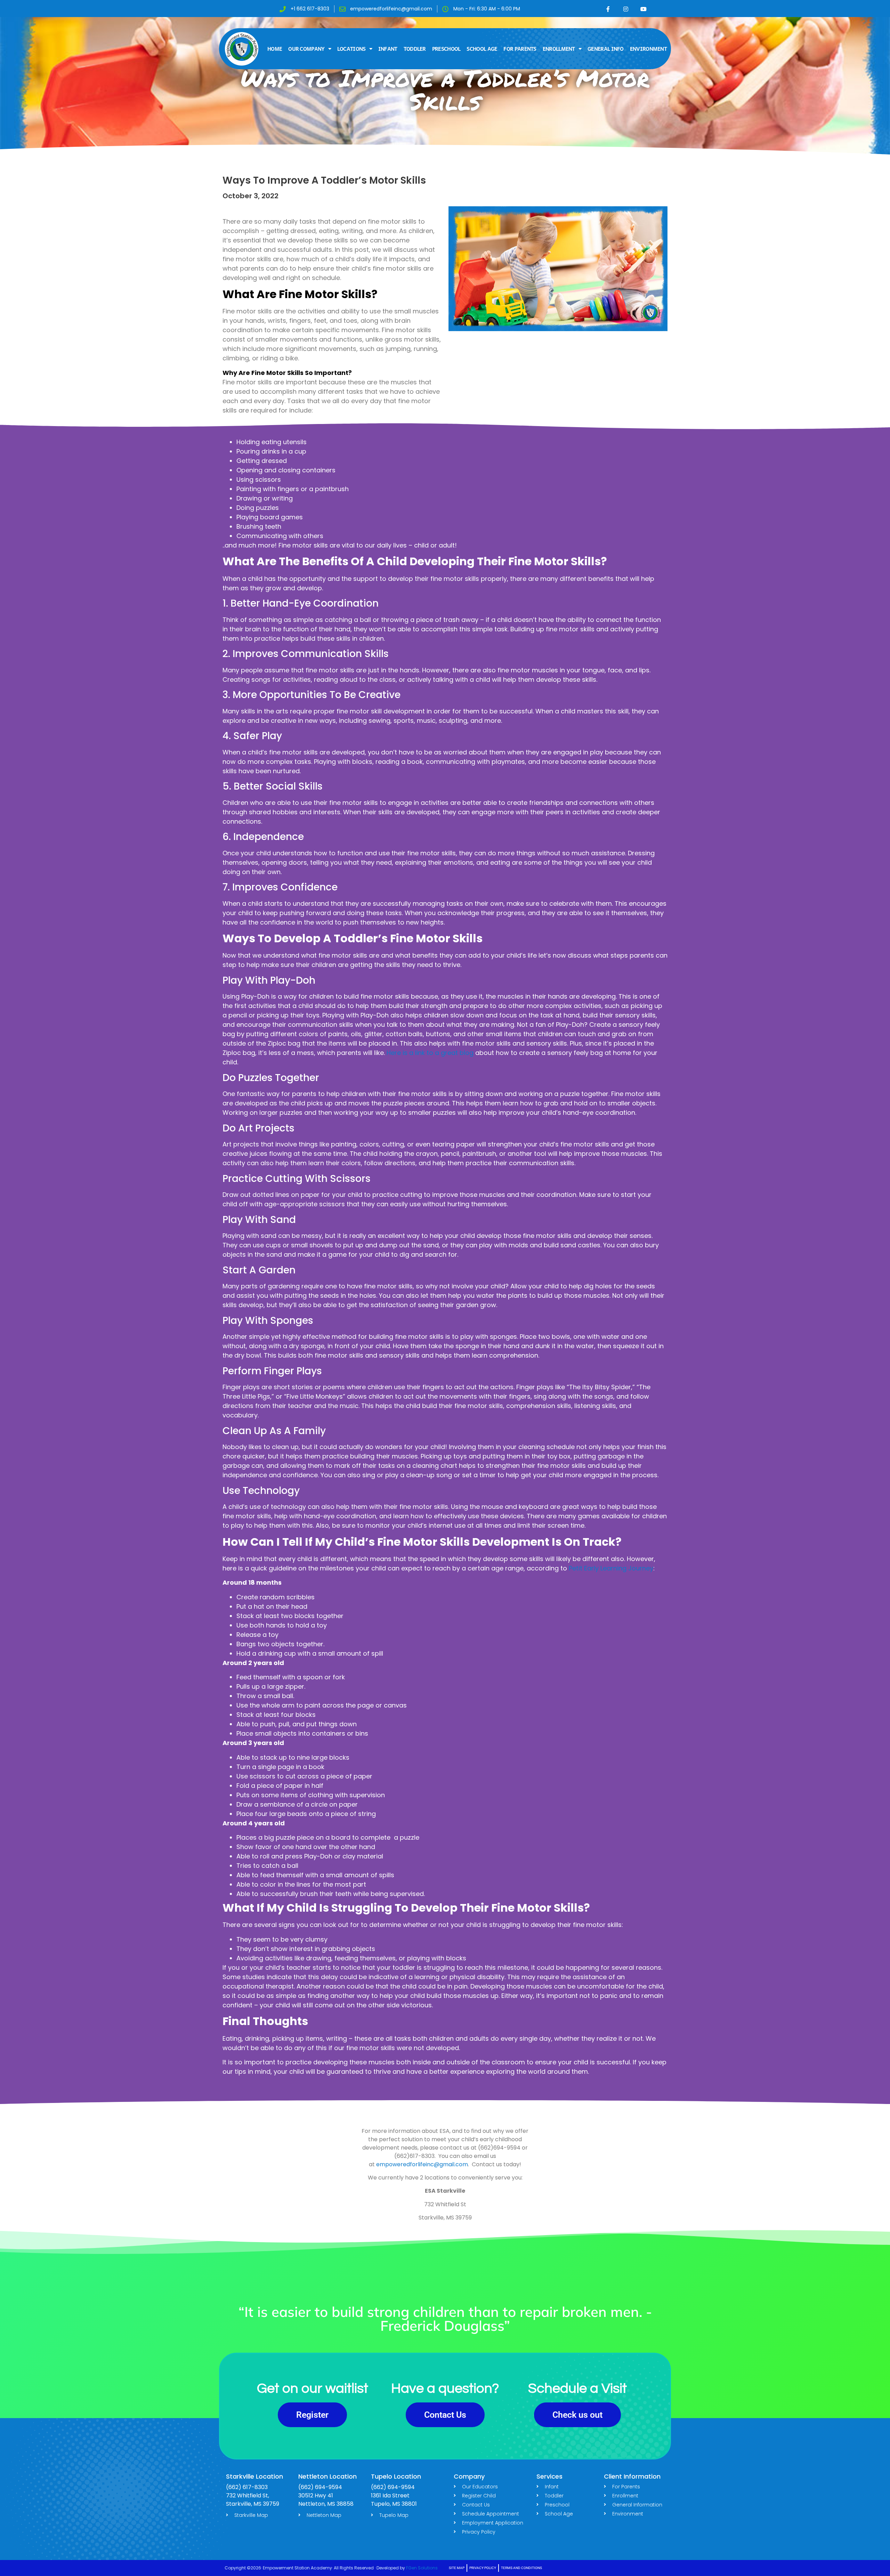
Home (275, 49)
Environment (648, 49)
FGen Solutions (422, 2568)
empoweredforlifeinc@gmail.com (422, 2164)
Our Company (306, 49)
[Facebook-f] (608, 9)
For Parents (520, 49)
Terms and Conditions (521, 2568)
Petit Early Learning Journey (611, 1568)
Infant (388, 49)
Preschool (446, 49)
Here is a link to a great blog (430, 1053)
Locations (351, 49)
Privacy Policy (483, 2568)
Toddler (415, 49)
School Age (482, 49)
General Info (606, 49)
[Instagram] (626, 9)
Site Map (457, 2568)
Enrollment (559, 49)
